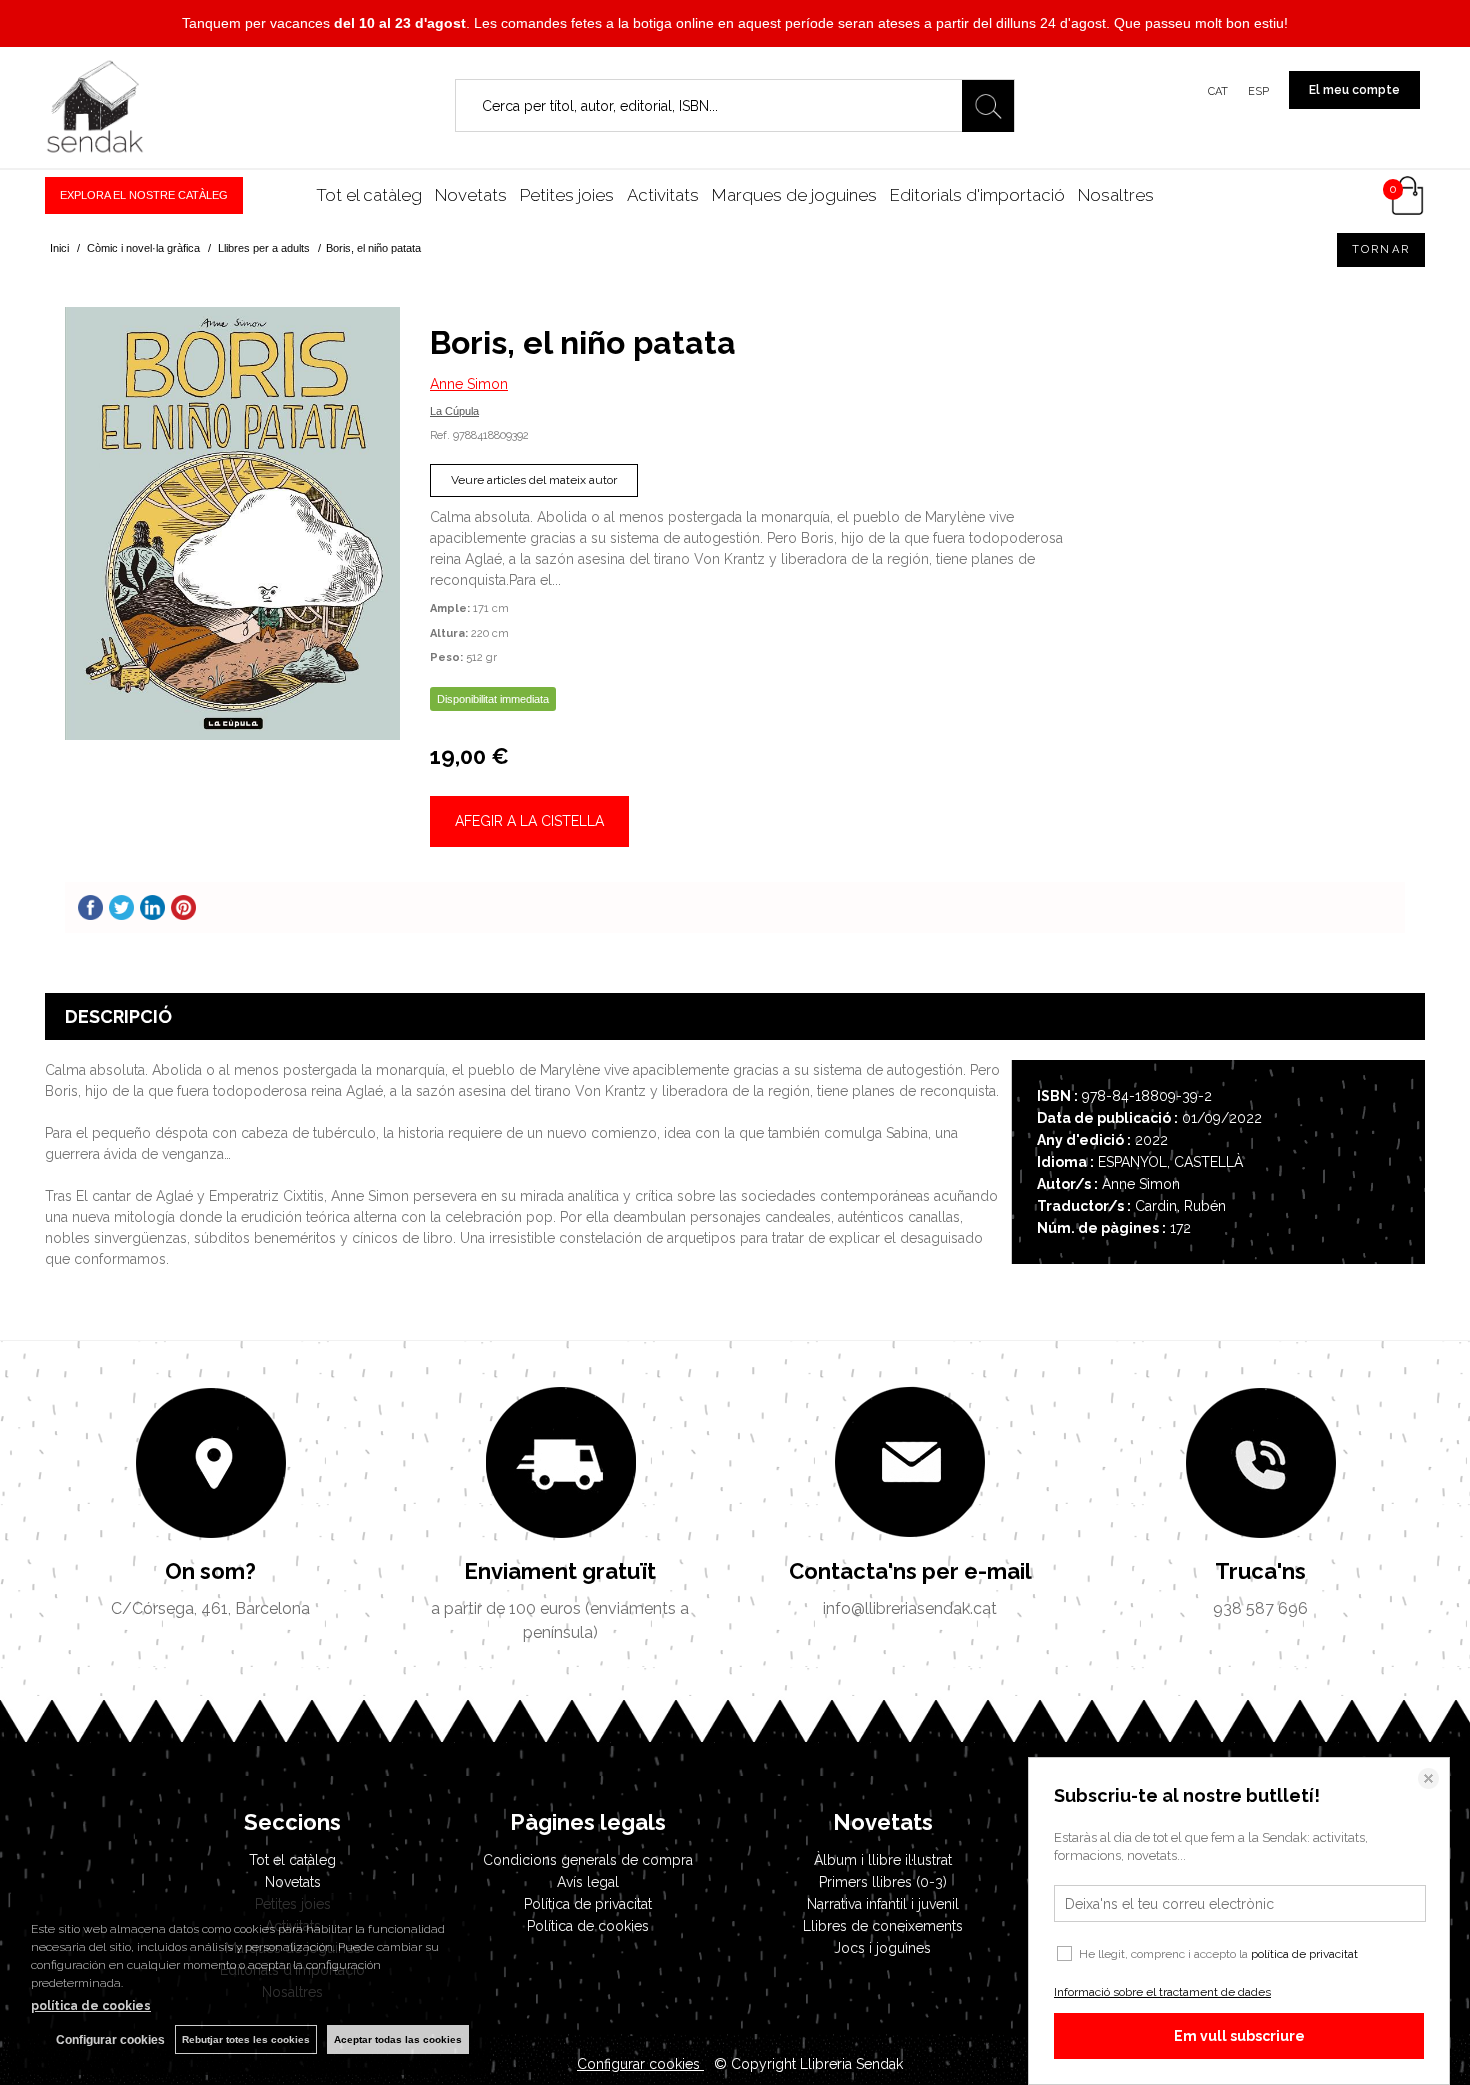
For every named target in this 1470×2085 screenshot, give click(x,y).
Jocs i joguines (882, 1948)
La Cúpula (454, 411)
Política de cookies (588, 1926)
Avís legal (588, 1882)
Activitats (663, 195)
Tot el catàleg (369, 195)
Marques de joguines (794, 195)
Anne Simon (469, 384)
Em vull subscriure (1239, 2036)
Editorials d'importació (977, 195)
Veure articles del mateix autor (534, 480)
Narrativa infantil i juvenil (883, 1904)
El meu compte (1354, 90)
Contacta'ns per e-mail (910, 1571)
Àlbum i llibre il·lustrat (883, 1860)
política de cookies (91, 2006)
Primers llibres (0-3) (883, 1882)
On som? (210, 1571)
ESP (1258, 91)
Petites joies (567, 195)
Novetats (471, 195)
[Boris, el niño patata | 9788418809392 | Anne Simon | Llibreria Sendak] (232, 523)
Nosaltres (1116, 195)
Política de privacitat (588, 1904)
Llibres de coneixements (883, 1926)
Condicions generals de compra (588, 1860)
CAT (1218, 91)
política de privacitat (1304, 1954)
